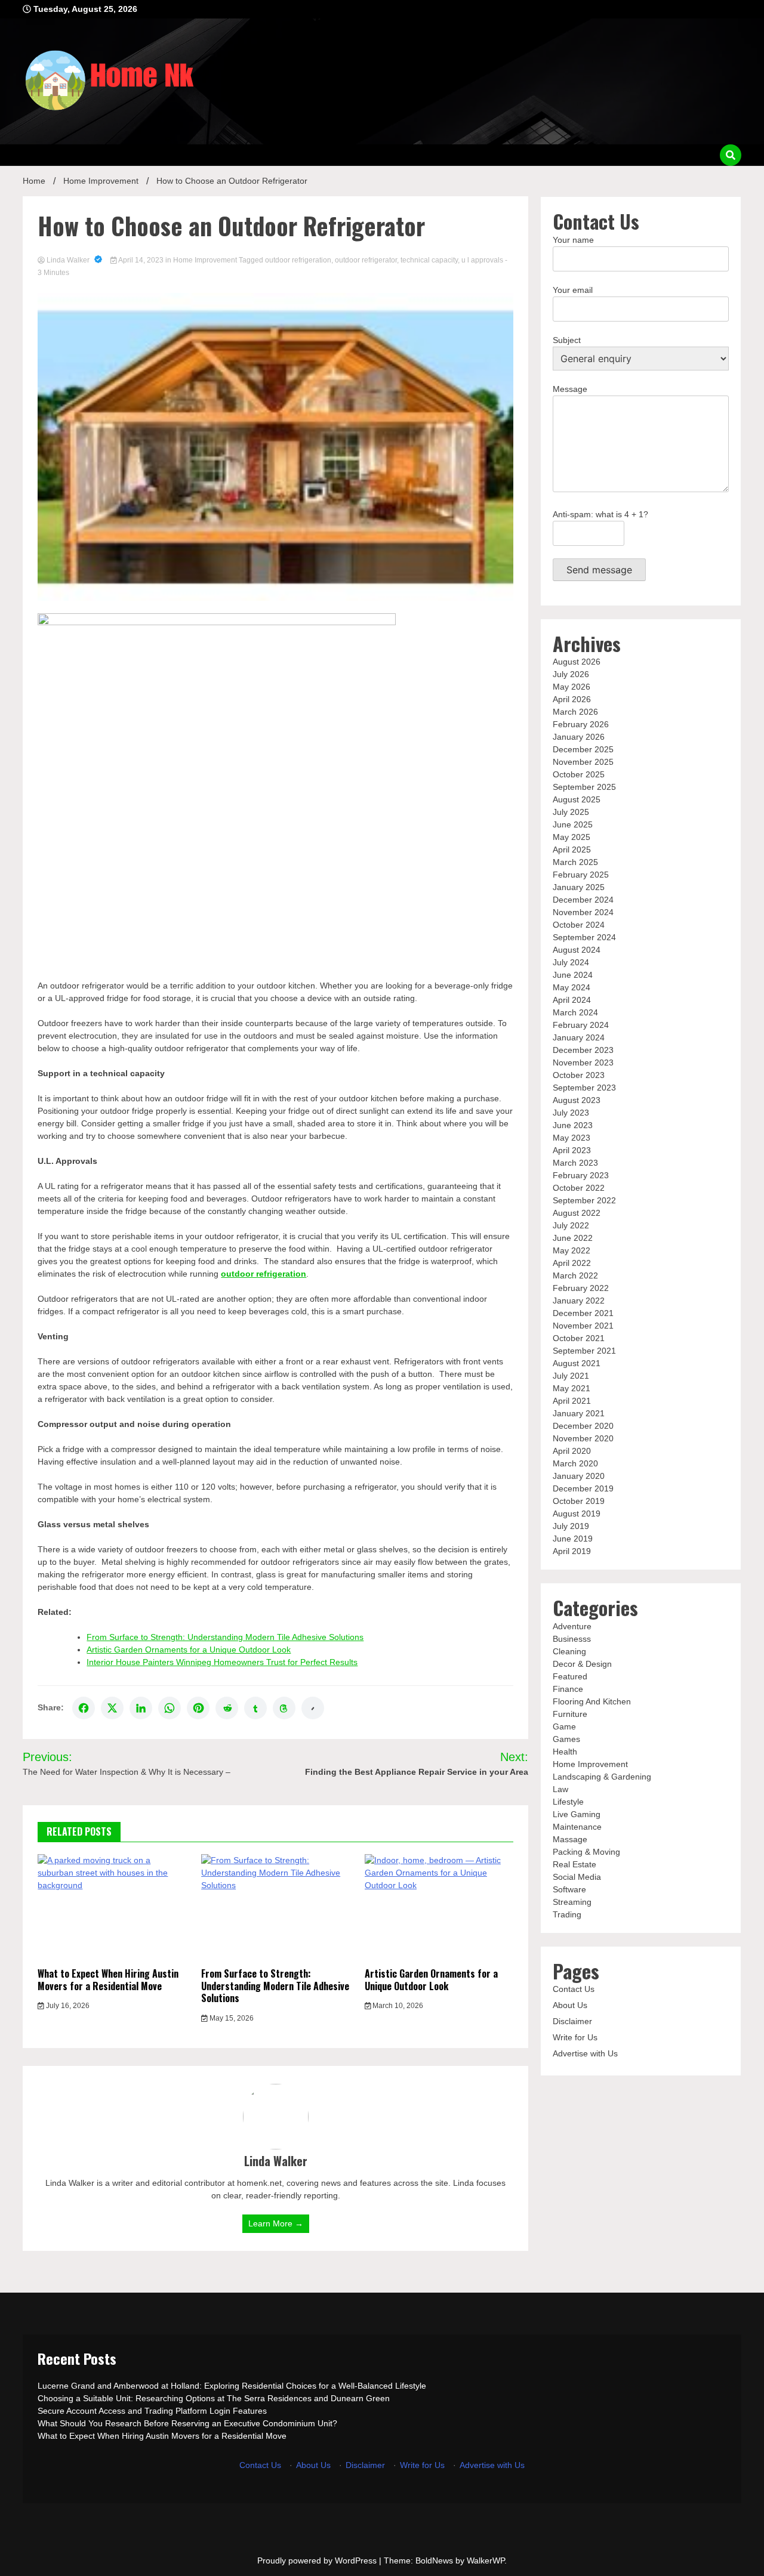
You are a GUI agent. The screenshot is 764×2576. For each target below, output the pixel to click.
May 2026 (572, 687)
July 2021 (571, 1376)
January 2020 (579, 1476)
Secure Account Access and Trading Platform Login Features (152, 2411)
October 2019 (579, 1501)
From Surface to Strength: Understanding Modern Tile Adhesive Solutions (225, 1637)
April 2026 (572, 699)
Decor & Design (582, 1664)
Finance (568, 1689)
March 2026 (575, 712)
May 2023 (572, 1138)
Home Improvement (205, 260)
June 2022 (573, 1238)
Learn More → (276, 2223)
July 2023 (571, 1113)
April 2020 (572, 1451)
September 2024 (584, 937)
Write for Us (575, 2037)
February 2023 (581, 1175)
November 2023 (583, 1062)
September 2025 (584, 787)
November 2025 (583, 762)
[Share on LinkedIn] (141, 1708)
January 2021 (579, 1413)
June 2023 (573, 1125)
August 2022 (577, 1213)
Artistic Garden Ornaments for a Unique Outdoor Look (189, 1650)
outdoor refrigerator (366, 260)
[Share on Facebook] (84, 1708)
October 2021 (579, 1338)
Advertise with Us (585, 2053)
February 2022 (581, 1288)
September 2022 (584, 1200)
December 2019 (583, 1488)
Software (569, 1889)
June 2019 (573, 1539)
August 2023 (577, 1100)
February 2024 (581, 1025)
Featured (570, 1676)
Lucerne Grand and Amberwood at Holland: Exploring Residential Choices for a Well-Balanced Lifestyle (232, 2386)
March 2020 (575, 1463)
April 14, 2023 (141, 260)
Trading (567, 1914)
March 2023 (575, 1163)
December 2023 (583, 1050)
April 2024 (572, 1000)
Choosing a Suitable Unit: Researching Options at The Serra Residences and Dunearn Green (214, 2398)
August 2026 (577, 662)
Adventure (572, 1626)
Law (560, 1789)
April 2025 (572, 850)
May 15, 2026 (231, 2018)
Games (566, 1739)
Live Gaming (577, 1814)
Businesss (572, 1639)
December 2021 (583, 1313)
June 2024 (573, 975)
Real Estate (574, 1864)
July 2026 (571, 674)
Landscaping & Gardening (602, 1777)
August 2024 (577, 950)
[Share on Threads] (284, 1708)
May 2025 (572, 837)
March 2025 (575, 862)
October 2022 (579, 1188)
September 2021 (584, 1351)
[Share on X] (112, 1708)
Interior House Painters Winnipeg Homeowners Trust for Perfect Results (222, 1662)
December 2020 (583, 1426)
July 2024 (571, 962)
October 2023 (579, 1075)
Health (565, 1752)
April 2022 (572, 1263)
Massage (570, 1839)
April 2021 (572, 1401)
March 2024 (575, 1012)
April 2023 (572, 1150)
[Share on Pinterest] (198, 1708)
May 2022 (572, 1250)
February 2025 (581, 875)
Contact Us (574, 1989)
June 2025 (573, 824)
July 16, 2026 (67, 2006)
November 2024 (583, 912)
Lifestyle (568, 1802)
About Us (570, 2005)
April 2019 (572, 1551)
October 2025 (579, 774)
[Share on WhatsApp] (170, 1708)
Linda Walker (68, 260)
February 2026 (581, 724)
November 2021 (583, 1326)
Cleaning (569, 1651)
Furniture (570, 1714)
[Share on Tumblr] (255, 1708)
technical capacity (429, 260)
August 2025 (577, 799)
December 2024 (583, 900)
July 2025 (571, 812)
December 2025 (583, 749)
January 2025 (579, 887)
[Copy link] (313, 1708)
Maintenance (577, 1827)
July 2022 (571, 1225)
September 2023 (584, 1088)
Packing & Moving (586, 1852)
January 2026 (579, 737)
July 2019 (571, 1526)
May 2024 (572, 987)
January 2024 (579, 1037)
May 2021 (572, 1388)
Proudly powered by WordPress (318, 2560)
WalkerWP (486, 2560)
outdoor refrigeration (298, 260)
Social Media (577, 1877)
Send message (599, 570)
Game (564, 1726)
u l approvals (482, 260)
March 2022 (575, 1275)
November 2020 (583, 1438)
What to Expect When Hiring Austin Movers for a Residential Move (108, 1980)
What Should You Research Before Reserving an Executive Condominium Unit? (187, 2423)
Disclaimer (572, 2021)
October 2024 (579, 925)
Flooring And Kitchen (592, 1701)
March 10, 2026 (397, 2006)
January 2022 (579, 1301)
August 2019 (577, 1514)
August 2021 (577, 1363)
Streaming (572, 1902)
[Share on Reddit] (227, 1708)
